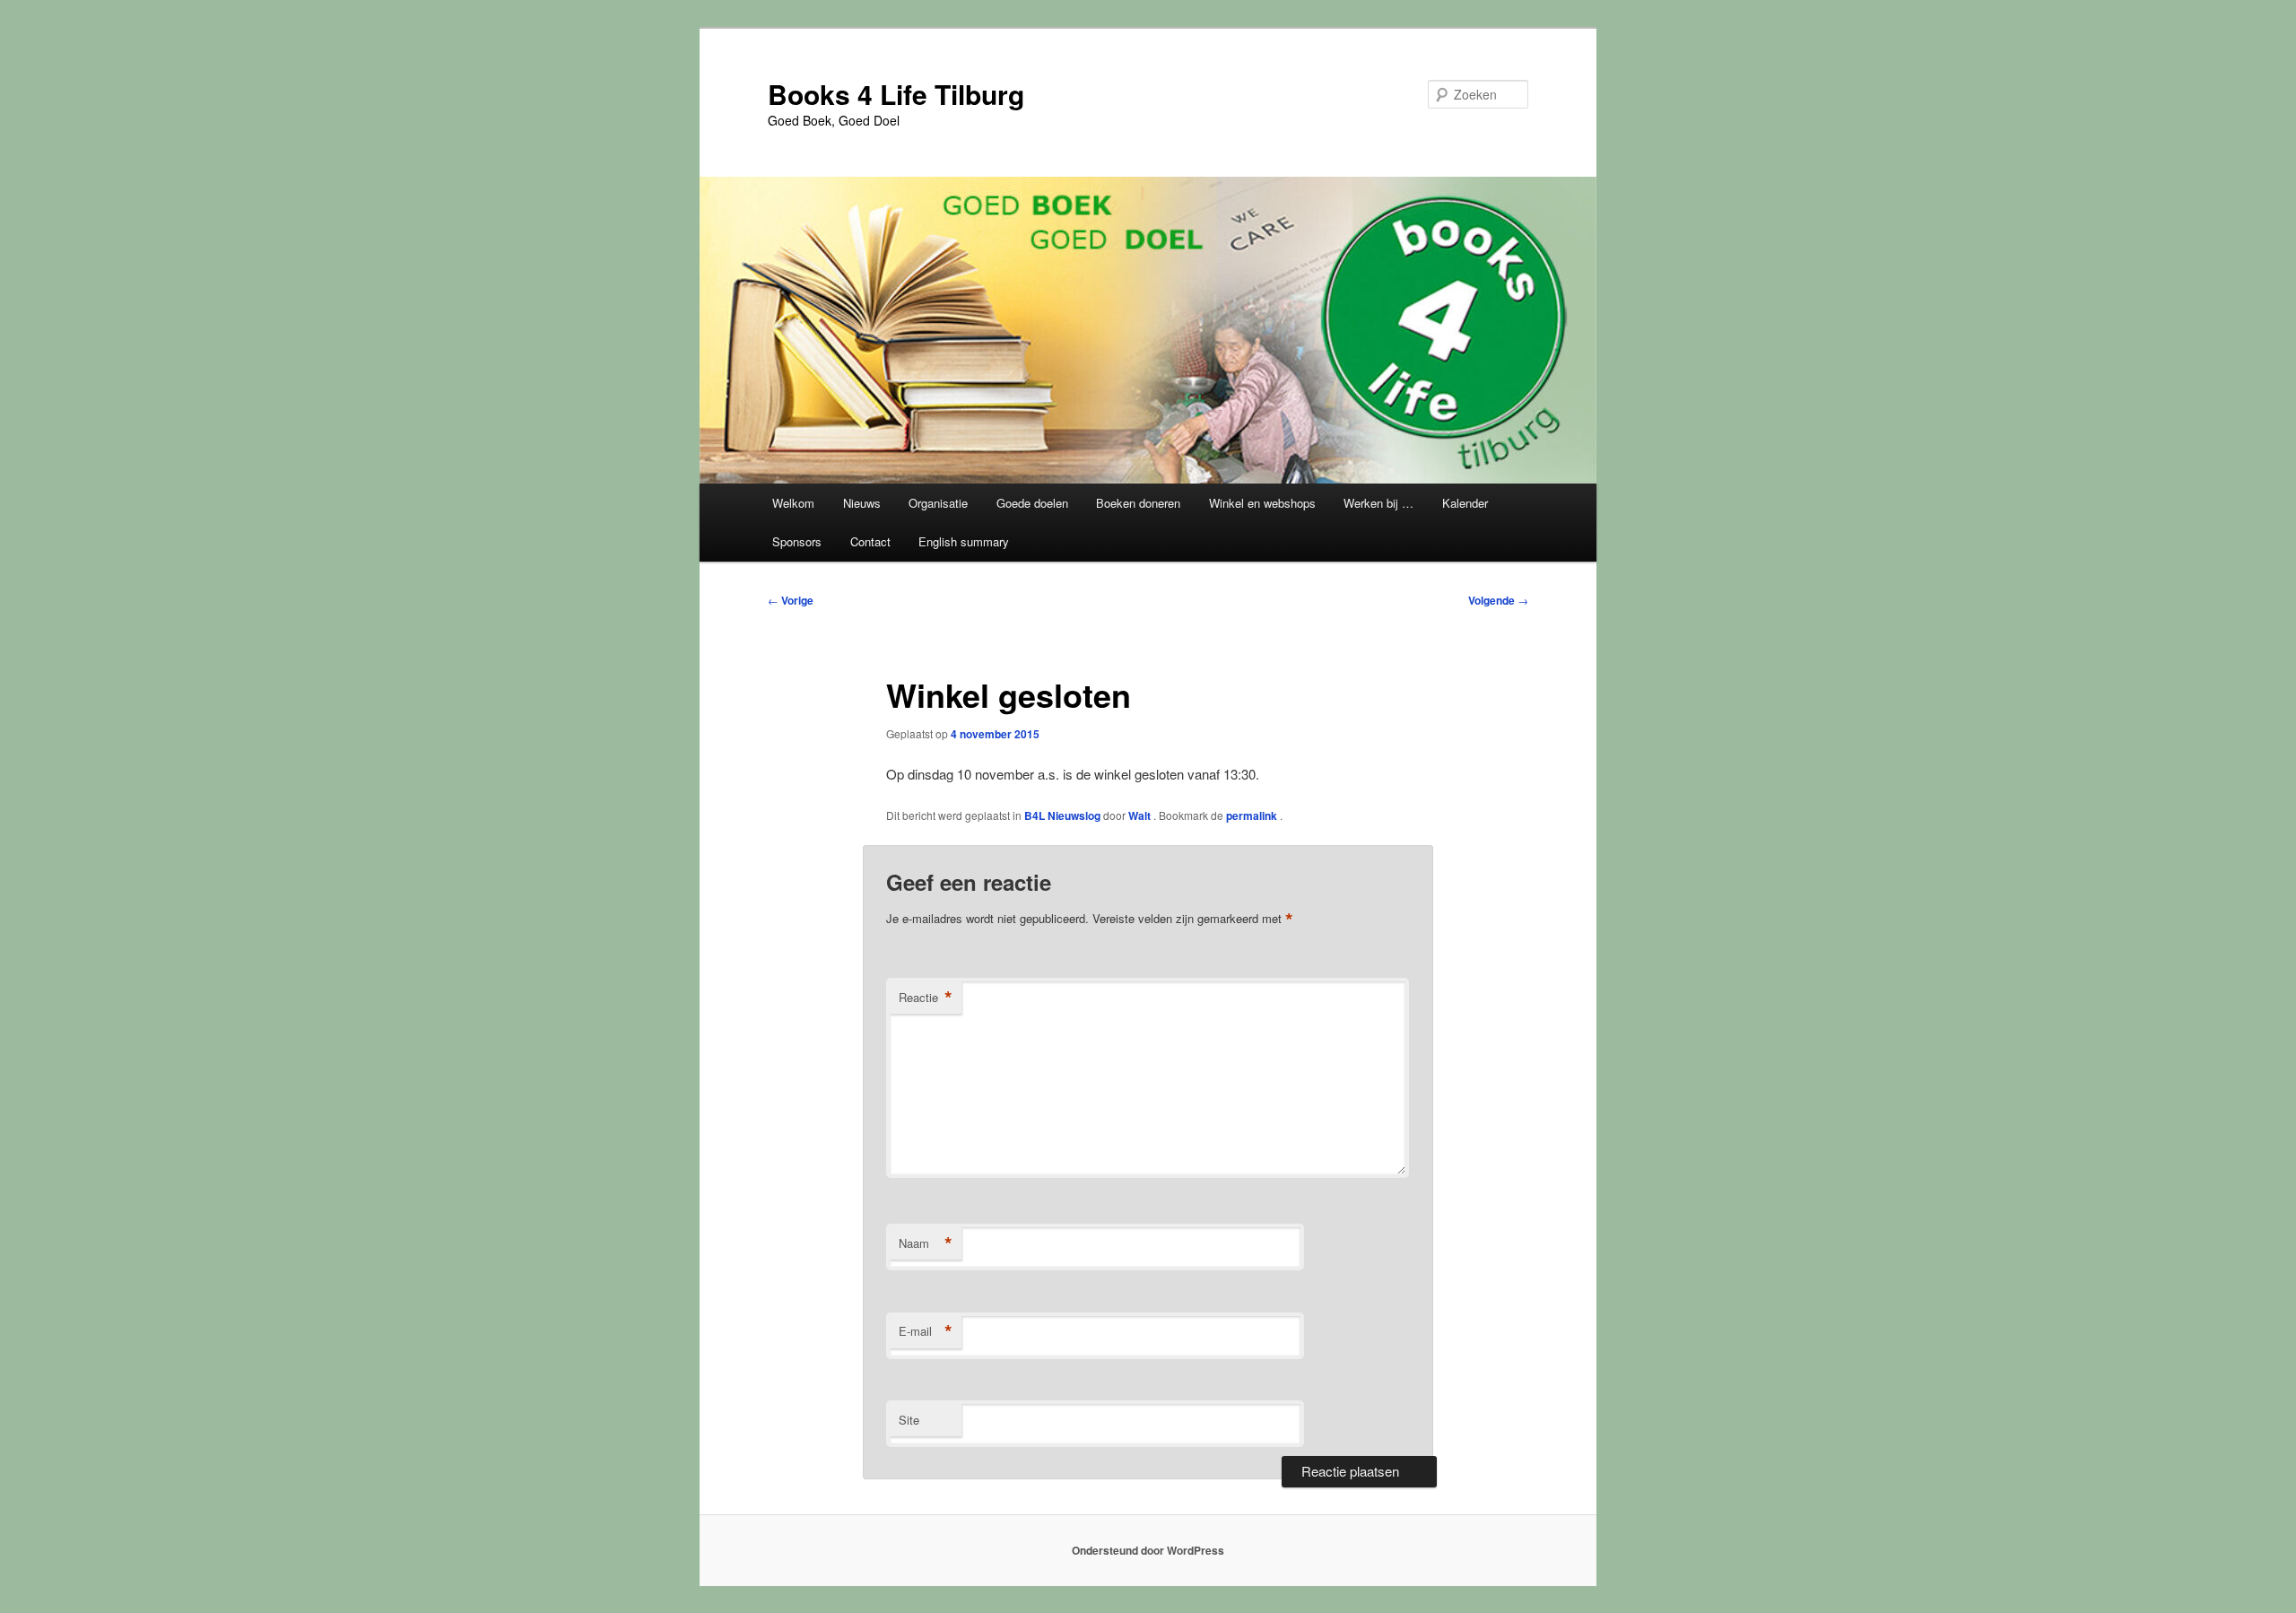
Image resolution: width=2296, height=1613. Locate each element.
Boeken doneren (1138, 503)
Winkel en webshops (1262, 503)
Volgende (1498, 600)
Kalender (1465, 503)
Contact (870, 541)
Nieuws (862, 503)
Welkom (793, 503)
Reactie (926, 998)
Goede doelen (1032, 503)
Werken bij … (1378, 503)
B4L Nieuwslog (1062, 815)
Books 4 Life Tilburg (896, 94)
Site (909, 1420)
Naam (926, 1243)
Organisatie (938, 503)
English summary (964, 541)
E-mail (926, 1331)
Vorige (791, 600)
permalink (1253, 815)
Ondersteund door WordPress (1148, 1550)
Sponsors (797, 541)
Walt (1141, 815)
